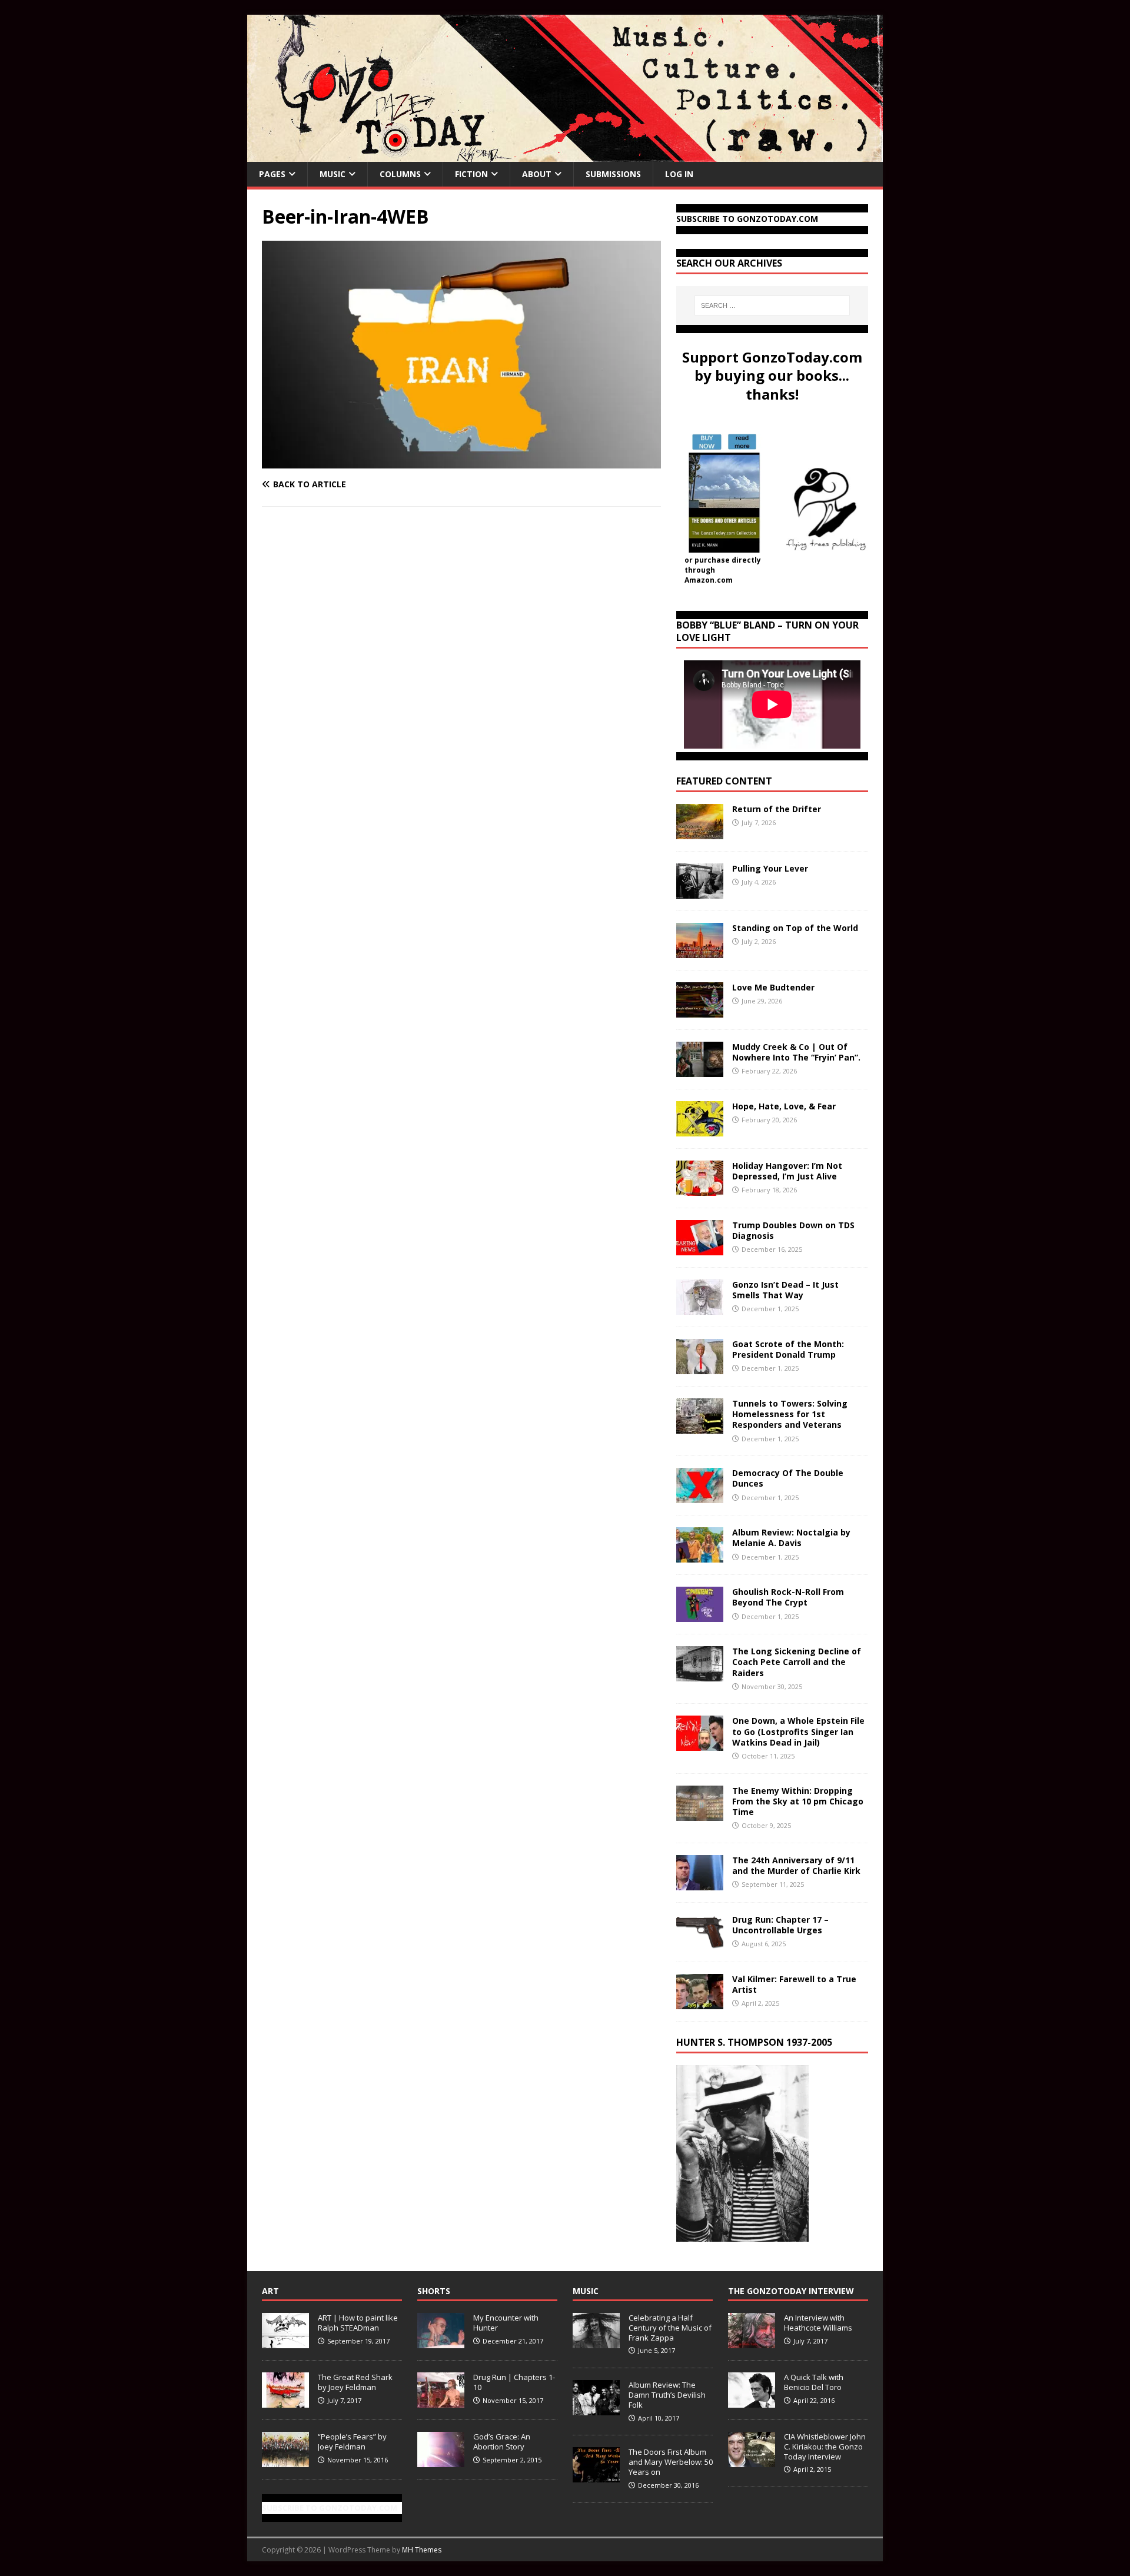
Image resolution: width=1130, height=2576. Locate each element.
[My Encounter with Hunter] (441, 2342)
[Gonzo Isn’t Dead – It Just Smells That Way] (700, 1308)
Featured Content (724, 781)
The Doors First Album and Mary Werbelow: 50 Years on (671, 2462)
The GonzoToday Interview (791, 2291)
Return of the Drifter (777, 809)
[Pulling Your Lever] (700, 892)
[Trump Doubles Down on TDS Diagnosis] (700, 1249)
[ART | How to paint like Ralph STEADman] (285, 2342)
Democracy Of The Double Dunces (788, 1478)
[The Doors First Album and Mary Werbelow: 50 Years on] (596, 2476)
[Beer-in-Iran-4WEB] (461, 462)
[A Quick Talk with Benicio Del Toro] (752, 2401)
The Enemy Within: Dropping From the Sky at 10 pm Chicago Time (798, 1801)
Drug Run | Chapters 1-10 (514, 2382)
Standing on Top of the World (795, 928)
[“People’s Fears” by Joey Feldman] (285, 2461)
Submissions (613, 174)
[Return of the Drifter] (700, 832)
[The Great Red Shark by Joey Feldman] (285, 2401)
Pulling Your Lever (770, 868)
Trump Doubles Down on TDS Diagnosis (793, 1230)
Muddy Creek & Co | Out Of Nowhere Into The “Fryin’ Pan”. (796, 1052)
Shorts (434, 2291)
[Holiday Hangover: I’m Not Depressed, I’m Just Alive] (700, 1189)
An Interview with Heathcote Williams (818, 2323)
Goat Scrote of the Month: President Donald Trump (788, 1349)
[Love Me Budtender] (700, 1011)
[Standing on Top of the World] (700, 951)
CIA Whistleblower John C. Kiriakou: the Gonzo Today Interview (825, 2447)
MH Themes (422, 2550)
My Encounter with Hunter (506, 2323)
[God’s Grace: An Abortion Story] (441, 2461)
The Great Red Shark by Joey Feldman (355, 2382)
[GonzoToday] (565, 155)
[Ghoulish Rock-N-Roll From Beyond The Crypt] (700, 1615)
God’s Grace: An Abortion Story (502, 2442)
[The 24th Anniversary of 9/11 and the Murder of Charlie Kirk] (700, 1883)
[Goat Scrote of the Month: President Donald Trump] (700, 1367)
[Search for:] (772, 305)
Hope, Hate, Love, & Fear (784, 1106)
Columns (400, 174)
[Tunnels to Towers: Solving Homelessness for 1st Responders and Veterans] (700, 1427)
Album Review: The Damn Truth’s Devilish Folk (667, 2395)
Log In (679, 174)
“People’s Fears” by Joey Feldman (352, 2442)
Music (333, 174)
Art (270, 2291)
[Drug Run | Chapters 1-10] (441, 2401)
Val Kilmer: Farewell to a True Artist (794, 1984)
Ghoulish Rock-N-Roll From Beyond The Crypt (788, 1597)
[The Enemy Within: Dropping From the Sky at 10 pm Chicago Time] (700, 1814)
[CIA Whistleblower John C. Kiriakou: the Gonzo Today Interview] (752, 2461)
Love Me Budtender (775, 987)
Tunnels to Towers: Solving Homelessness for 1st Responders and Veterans (790, 1414)
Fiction (471, 174)
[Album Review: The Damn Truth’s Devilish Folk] (596, 2409)
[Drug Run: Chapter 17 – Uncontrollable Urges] (700, 1942)
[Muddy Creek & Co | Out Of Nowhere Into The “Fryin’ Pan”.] (700, 1070)
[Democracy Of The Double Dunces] (700, 1496)
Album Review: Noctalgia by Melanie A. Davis (791, 1538)
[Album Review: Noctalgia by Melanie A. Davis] (700, 1556)
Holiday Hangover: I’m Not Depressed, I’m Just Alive (787, 1171)
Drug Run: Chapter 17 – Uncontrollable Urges (780, 1925)
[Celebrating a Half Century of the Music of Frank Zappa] (596, 2342)
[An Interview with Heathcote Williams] (752, 2342)
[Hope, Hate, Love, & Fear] (700, 1130)
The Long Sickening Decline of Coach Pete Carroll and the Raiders (797, 1662)
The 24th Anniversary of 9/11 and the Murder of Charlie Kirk (796, 1865)
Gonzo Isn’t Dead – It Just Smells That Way (785, 1290)
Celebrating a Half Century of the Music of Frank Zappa (670, 2328)
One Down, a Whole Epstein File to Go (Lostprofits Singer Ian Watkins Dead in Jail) (798, 1731)
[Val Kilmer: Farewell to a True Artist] (700, 2002)
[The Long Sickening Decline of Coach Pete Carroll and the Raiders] (700, 1675)
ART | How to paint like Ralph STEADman (358, 2323)
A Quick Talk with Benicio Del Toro (814, 2382)
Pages (272, 174)
